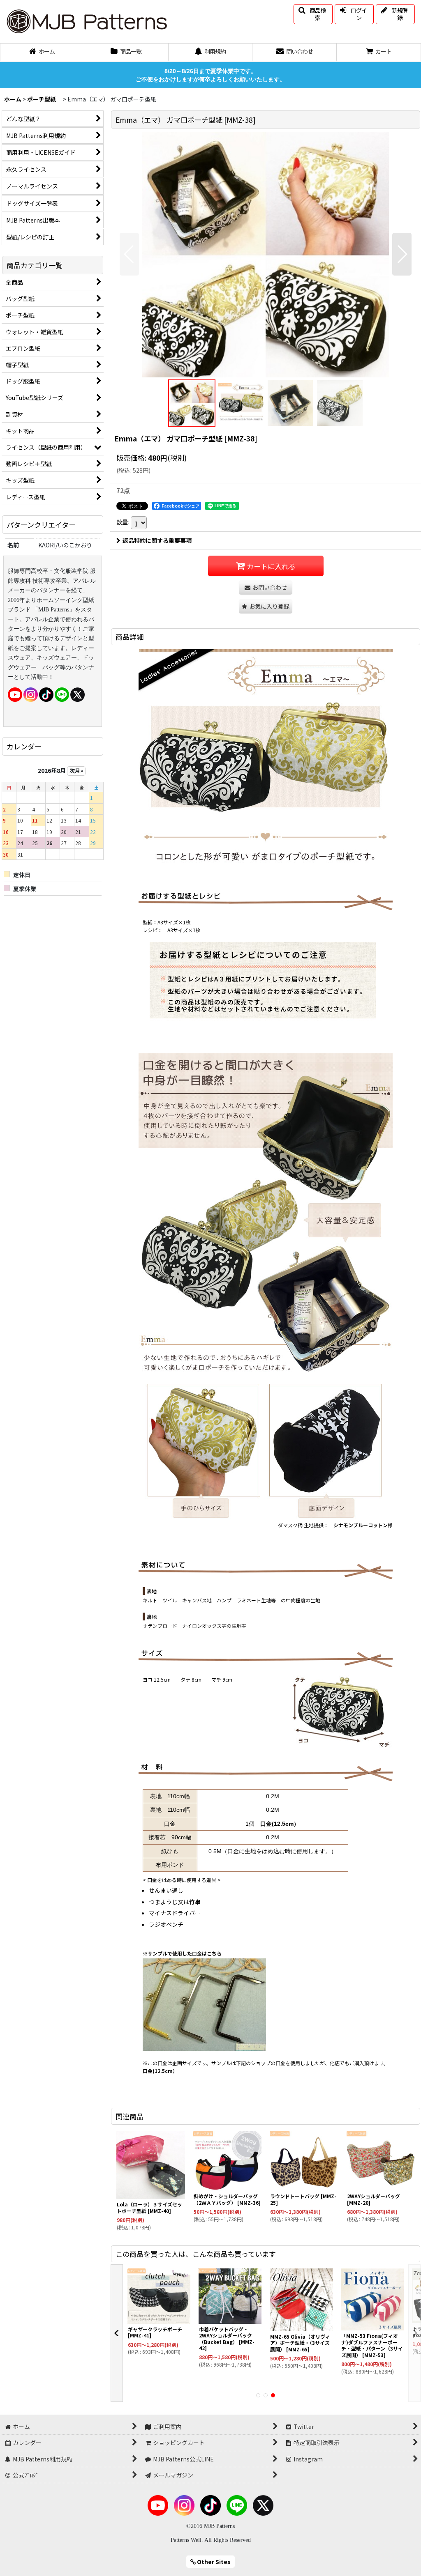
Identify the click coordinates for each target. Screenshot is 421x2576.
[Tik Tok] (46, 694)
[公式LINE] (62, 694)
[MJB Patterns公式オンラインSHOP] (86, 21)
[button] (313, 14)
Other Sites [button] (213, 2562)
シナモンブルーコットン (361, 1525)
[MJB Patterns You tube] (15, 694)
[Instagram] (31, 694)
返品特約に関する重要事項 (157, 540)
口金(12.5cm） (280, 1824)
